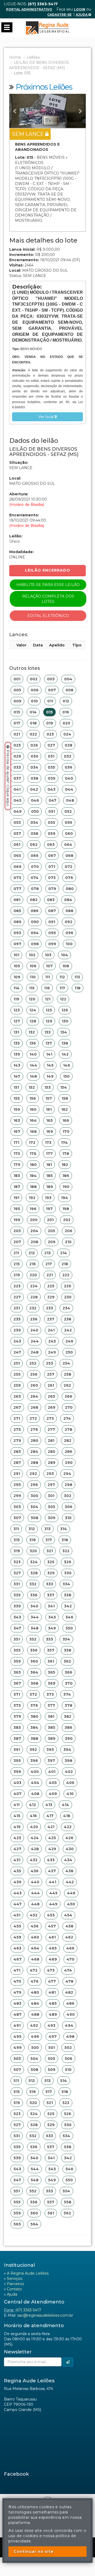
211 (16, 1253)
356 (34, 1650)
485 (53, 2003)
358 (68, 1650)
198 (66, 1209)
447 (18, 1904)
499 (18, 2048)
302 (68, 1496)
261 (51, 1385)
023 (50, 734)
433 (51, 1860)
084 (68, 900)
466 (70, 1948)
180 (33, 1165)
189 (50, 1187)
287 (17, 1463)
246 (69, 1341)
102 (32, 955)
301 (51, 1496)
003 (51, 679)
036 (68, 767)
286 (68, 1452)
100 (69, 944)
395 (17, 1761)
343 (17, 1617)
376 (34, 1705)
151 (16, 1087)
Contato (14, 2289)
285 (51, 1452)
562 (67, 2213)
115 (32, 988)
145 (50, 1065)
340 (34, 1606)
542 (68, 2158)
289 (52, 1463)
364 (34, 1672)
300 (34, 1496)
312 (32, 1529)
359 (17, 1661)
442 (70, 1882)
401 (52, 1772)
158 (65, 1098)
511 (16, 2081)
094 (35, 933)
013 (17, 712)
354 (66, 1639)
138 (65, 1043)
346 (69, 1617)
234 (66, 1308)
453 (51, 1915)
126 (65, 1010)
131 (16, 1032)
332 (33, 1584)
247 (17, 1352)
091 (52, 922)
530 (68, 2125)
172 (32, 1143)
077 (17, 889)
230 (68, 1297)
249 (52, 1352)
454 (68, 1915)
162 (65, 1109)
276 (34, 1430)
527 (17, 2125)
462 (69, 1937)
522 (66, 2103)
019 (50, 723)
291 (17, 1474)
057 (17, 834)
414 (65, 1805)
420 (34, 1827)
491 (17, 2025)
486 (70, 2003)
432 (34, 1860)
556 (34, 2202)
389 (52, 1739)
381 (51, 1716)
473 (51, 1970)
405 (53, 1783)
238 (68, 1319)
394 (67, 1750)
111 (47, 977)
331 (17, 1584)
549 (52, 2180)
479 (17, 1992)
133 (47, 1032)
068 (69, 856)
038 (34, 778)
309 (52, 1518)
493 (51, 2025)
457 (52, 1926)
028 (68, 745)
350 (69, 1628)
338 (68, 1595)
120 (32, 999)
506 (68, 2059)
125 (49, 1010)
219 (17, 1275)
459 (17, 1937)
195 (17, 1209)
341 (51, 1606)
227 (17, 1297)
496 (35, 2037)
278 (68, 1430)
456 (35, 1926)
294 (67, 1474)
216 (33, 1264)
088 (69, 911)
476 (35, 1981)
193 (48, 1198)
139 (17, 1054)
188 (33, 1187)
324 (34, 1562)
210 (68, 1242)
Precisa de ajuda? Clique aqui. (8, 778)
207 (17, 1242)
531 (17, 2136)
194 (65, 1198)
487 (18, 2014)
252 (33, 1363)
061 (17, 845)
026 (34, 745)
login (80, 9)
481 (52, 1992)
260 (34, 1385)
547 (17, 2180)
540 (34, 2158)
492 (34, 2025)
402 (69, 1772)
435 (17, 1871)
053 (17, 822)
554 (66, 2191)
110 (33, 977)
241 (51, 1330)
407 (18, 1794)
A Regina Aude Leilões (28, 2273)
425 (52, 1838)
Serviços (15, 2279)
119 (16, 999)
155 (17, 1098)
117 (62, 988)
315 (17, 1540)
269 (52, 1407)
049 (18, 811)
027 (51, 745)
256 (34, 1374)
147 (17, 1076)
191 (16, 1198)
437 (52, 1871)
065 (17, 856)
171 (16, 1143)
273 (50, 1418)
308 (34, 1518)
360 (34, 1661)
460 (35, 1937)
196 (33, 1209)
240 (34, 1330)
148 (33, 1076)
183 (17, 1176)
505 (51, 2059)
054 (34, 822)
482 (69, 1992)
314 (64, 1529)
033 (17, 767)
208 (34, 1242)
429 (52, 1849)
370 (69, 1683)
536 (34, 2147)
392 (33, 1750)
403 (17, 1783)
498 (70, 2037)
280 (34, 1441)
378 (68, 1705)
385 (51, 1727)
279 (17, 1441)
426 (69, 1838)
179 (17, 1165)
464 (35, 1948)
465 (53, 1948)
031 (51, 756)
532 (33, 2136)
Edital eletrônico (48, 616)
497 (53, 2037)
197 (49, 1209)
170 (66, 1132)
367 (17, 1683)
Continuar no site (34, 2552)
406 (70, 1783)
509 (52, 2070)
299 (17, 1496)
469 (53, 1959)
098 (35, 944)
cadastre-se (59, 15)
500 (35, 2048)
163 (17, 1120)
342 (68, 1606)
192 (32, 1198)
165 (49, 1120)
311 (16, 1529)
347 (17, 1628)
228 (34, 1297)
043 (51, 789)
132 (32, 1032)
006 (35, 690)
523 (17, 2114)
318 (65, 1540)
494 (69, 2025)
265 (51, 1396)
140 (33, 1054)
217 (49, 1264)
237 (51, 1319)
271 (17, 1418)
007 (52, 690)
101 (16, 955)
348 (35, 1628)
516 (33, 2092)
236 (34, 1319)
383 (17, 1727)
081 (17, 900)
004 (68, 679)
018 (33, 723)
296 (34, 1485)
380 (34, 1716)
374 (67, 1694)
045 (17, 800)
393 (50, 1750)
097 (17, 944)
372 (33, 1694)
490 (71, 2014)
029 (17, 756)
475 (17, 1981)
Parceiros (15, 2284)
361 (51, 1661)
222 (66, 1275)
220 (33, 1275)
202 (67, 1220)
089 (17, 922)
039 (52, 778)
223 (17, 1286)
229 (51, 1297)
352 (33, 1639)
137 (49, 1043)
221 (50, 1275)
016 (66, 712)
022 (33, 734)
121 (48, 999)
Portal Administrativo (29, 9)
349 (52, 1628)
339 (17, 1606)
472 (34, 1970)
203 (17, 1231)
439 (17, 1882)
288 (34, 1463)
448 (35, 1904)
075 (52, 878)
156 (33, 1098)
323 (17, 1562)
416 (33, 1816)
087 (52, 911)
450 (71, 1904)
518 (65, 2092)
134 (64, 1032)
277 (51, 1430)
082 (34, 900)
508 (34, 2070)
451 (17, 1915)
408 (35, 1794)
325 (51, 1562)
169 (50, 1132)
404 (35, 1783)
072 (68, 867)
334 (66, 1584)
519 (17, 2103)
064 (68, 845)
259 (17, 1385)
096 (69, 933)
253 (49, 1363)
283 (17, 1452)
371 (17, 1694)
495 (17, 2037)
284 (34, 1452)
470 (70, 1959)
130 (65, 1021)
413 (49, 1805)
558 (68, 2202)
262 (67, 1385)
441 (53, 1882)
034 (34, 767)
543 (17, 2169)
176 (33, 1154)
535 (17, 2147)
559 (17, 2213)
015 (49, 712)
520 (33, 2103)
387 (17, 1739)
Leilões (33, 57)
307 (17, 1518)
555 (17, 2202)
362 (67, 1661)
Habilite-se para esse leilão (48, 585)
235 (17, 1319)
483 (17, 2003)
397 (51, 1761)
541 (51, 2158)
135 (17, 1043)
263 (17, 1396)
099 (52, 944)
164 (33, 1120)
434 (68, 1860)
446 (71, 1893)
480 (35, 1992)
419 (17, 1827)
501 (52, 2048)
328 (34, 1573)
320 (33, 1551)
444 (35, 1893)
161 (49, 1109)
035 (51, 767)
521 (50, 2103)
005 (17, 690)
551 (17, 2191)
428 (35, 1849)
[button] (15, 111)
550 (69, 2180)
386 (68, 1727)
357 (51, 1650)
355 (17, 1650)
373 (50, 1694)
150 (66, 1076)
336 (34, 1595)
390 (69, 1739)
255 (17, 1374)
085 (17, 911)
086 (35, 911)
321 (50, 1551)
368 (34, 1683)
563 (17, 2224)
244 (35, 1341)
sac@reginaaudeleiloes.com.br (45, 2315)
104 (65, 955)
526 (68, 2114)
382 (68, 1716)
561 (51, 2213)
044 (69, 789)
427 (17, 1849)
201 (50, 1220)
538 (68, 2147)
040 (69, 778)
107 (49, 966)
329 (51, 1573)
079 (52, 889)
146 (67, 1065)
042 (34, 789)
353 (49, 1639)
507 (17, 2070)
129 (49, 1021)
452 (34, 1915)
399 (17, 1772)
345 (52, 1617)
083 (51, 900)
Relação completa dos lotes (48, 599)
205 (51, 1231)
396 (34, 1761)
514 (64, 2081)
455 (17, 1926)
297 (51, 1485)
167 (17, 1132)
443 (18, 1893)
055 (51, 822)
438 (69, 1871)
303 (17, 1507)
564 (34, 2224)
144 (34, 1065)
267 (17, 1407)
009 (17, 701)
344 (35, 1617)
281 (51, 1441)
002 (34, 679)
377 (51, 1705)
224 (34, 1286)
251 (17, 1363)
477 (52, 1981)
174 (64, 1143)
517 (49, 2092)
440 (35, 1882)
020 (66, 723)
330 (68, 1573)
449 (53, 1904)
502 (68, 2048)
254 (66, 1363)
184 (33, 1176)
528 (34, 2125)
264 (34, 1396)
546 (69, 2169)
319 (17, 1551)
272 (33, 1418)
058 (34, 834)
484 (35, 2003)
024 (67, 734)
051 (52, 811)
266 (68, 1396)
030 (34, 756)
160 (33, 1109)
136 (33, 1043)
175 (17, 1154)
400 (35, 1772)
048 (70, 800)
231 (17, 1308)
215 (17, 1264)
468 (35, 1959)
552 (33, 2191)
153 (47, 1087)
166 (66, 1120)
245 (52, 1341)
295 (17, 1485)
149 (50, 1076)
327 (17, 1573)
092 (68, 922)
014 (33, 712)
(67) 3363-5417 (28, 2310)
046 (35, 800)
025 (17, 745)
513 (47, 2081)
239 (17, 1330)
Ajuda (82, 15)
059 (52, 834)
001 (17, 679)
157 (49, 1098)
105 (17, 966)
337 (51, 1595)
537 (51, 2147)
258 (68, 1374)
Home (15, 57)
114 (16, 988)
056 (68, 822)
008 (69, 690)
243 (17, 1341)
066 (35, 856)
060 (69, 834)
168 (33, 1132)
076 (69, 878)
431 (17, 1860)
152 (32, 1087)
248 (35, 1352)
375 (17, 1705)
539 (17, 2158)
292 (33, 1474)
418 (67, 1816)
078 (35, 889)
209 (52, 1242)
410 (70, 1794)
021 (17, 734)
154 (64, 1087)
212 (32, 1253)
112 (62, 977)
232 (33, 1308)
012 (66, 701)
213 (47, 1253)
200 (34, 1220)
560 (34, 2213)
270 (69, 1407)
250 (69, 1352)
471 (17, 1970)
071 (52, 867)
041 (17, 789)
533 (49, 2136)
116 (47, 988)
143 (17, 1065)
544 (35, 2169)
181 (49, 1165)
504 (34, 2059)
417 (50, 1816)
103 (48, 955)
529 (51, 2125)
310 (68, 1518)
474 (68, 1970)
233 (49, 1308)
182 (65, 1165)
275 (17, 1430)
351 (17, 1639)
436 (35, 1871)
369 (52, 1683)
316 (33, 1540)
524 (34, 2114)
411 (16, 1805)
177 (49, 1154)
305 (51, 1507)
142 (65, 1054)
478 (69, 1981)
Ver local (46, 417)
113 (77, 977)
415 (17, 1816)
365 (51, 1672)
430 (70, 1849)
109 (17, 977)
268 (34, 1407)
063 (51, 845)
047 (53, 800)
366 (68, 1672)
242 (68, 1330)
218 (65, 1264)
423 (17, 1838)
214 (64, 1253)
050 (35, 811)
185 (49, 1176)
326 (68, 1562)
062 (34, 845)
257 (51, 1374)
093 (17, 933)
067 (52, 856)
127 (17, 1021)
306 (68, 1507)
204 (34, 1231)
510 (68, 2070)
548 (35, 2180)
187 (17, 1187)
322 (66, 1551)
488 (35, 2014)
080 (70, 889)
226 (68, 1286)
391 (17, 1750)
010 (34, 701)
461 (52, 1937)
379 (17, 1716)
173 (48, 1143)
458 (69, 1926)
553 (49, 2191)
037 (17, 778)
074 (35, 878)
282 (68, 1441)
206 (68, 1231)
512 (32, 2081)
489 (53, 2014)
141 (49, 1054)
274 (67, 1418)
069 (17, 867)
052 (68, 811)
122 (63, 999)
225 (51, 1286)
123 (17, 1010)
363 (17, 1672)
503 (17, 2059)
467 (18, 1959)
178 (66, 1154)
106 (33, 966)
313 (47, 1529)
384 (34, 1727)
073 (17, 878)
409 (53, 1794)
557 (51, 2202)
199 (17, 1220)
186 (66, 1176)
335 (17, 1595)
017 (17, 723)
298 (68, 1485)
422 (68, 1827)
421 (51, 1827)
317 (49, 1540)
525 (51, 2114)
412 (32, 1805)
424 (35, 1838)
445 (53, 1893)
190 (66, 1187)
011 (50, 701)
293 (50, 1474)
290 (69, 1463)
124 (33, 1010)
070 (35, 867)
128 (33, 1021)
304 (34, 1507)
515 (17, 2092)
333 (49, 1584)
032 (68, 756)
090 (35, 922)
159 (17, 1109)
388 (34, 1739)
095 (52, 933)
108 (66, 966)
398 (68, 1761)
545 (52, 2169)
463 (17, 1948)
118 (78, 988)
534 (66, 2136)
